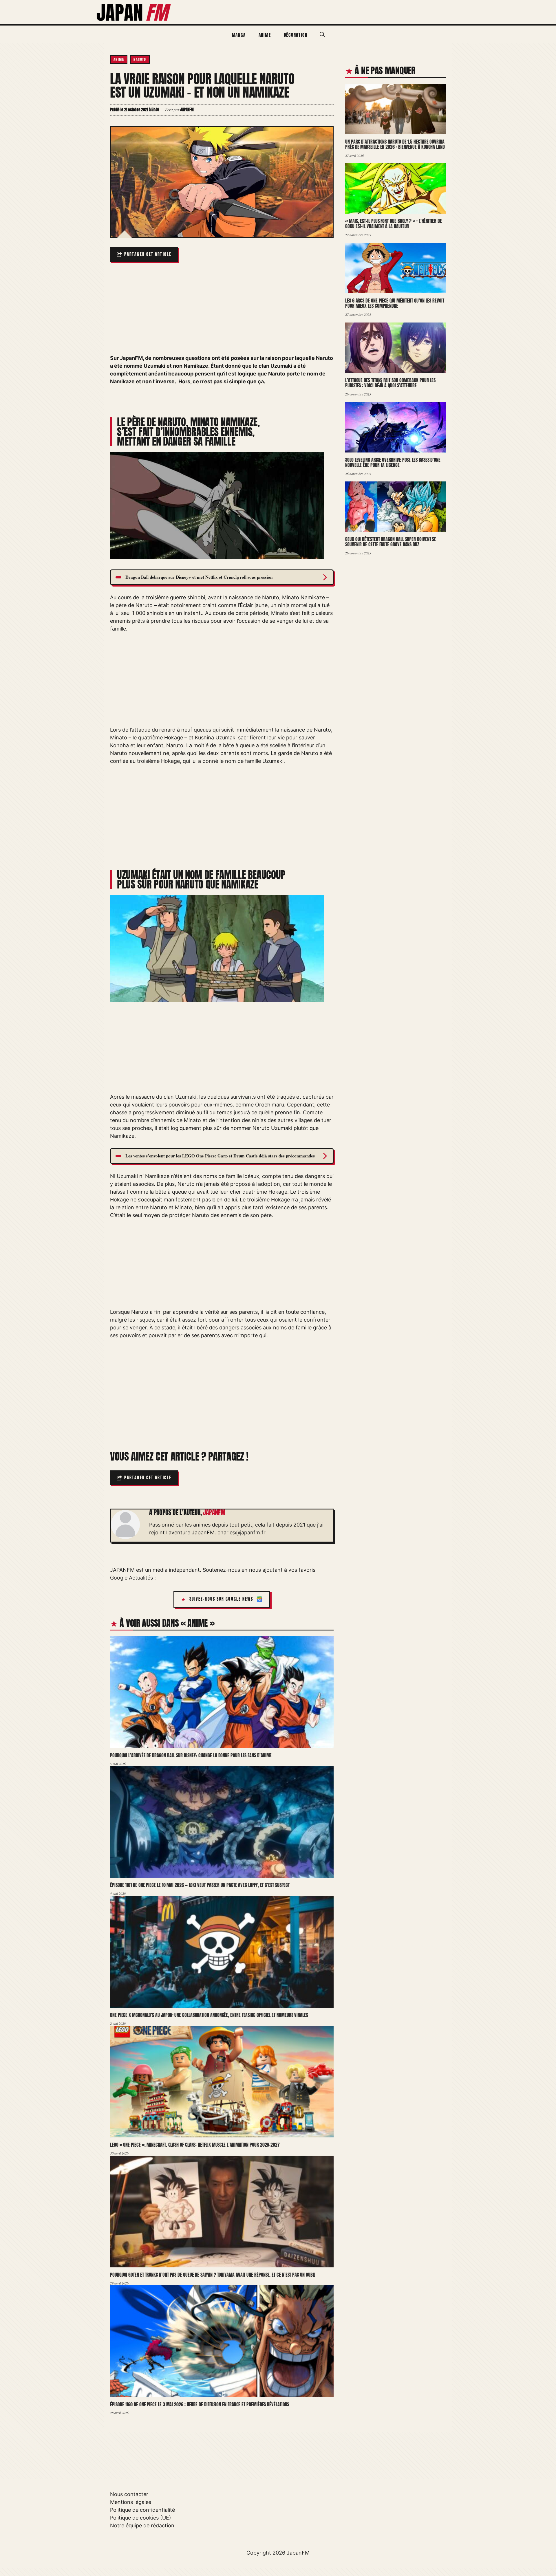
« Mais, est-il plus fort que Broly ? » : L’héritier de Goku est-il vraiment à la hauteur (394, 224)
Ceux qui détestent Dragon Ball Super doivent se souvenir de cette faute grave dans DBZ (391, 542)
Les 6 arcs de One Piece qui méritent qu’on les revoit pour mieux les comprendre (395, 303)
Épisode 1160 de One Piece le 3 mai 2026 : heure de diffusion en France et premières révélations (200, 2404)
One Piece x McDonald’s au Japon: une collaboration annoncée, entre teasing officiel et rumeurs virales (209, 2015)
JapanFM (298, 2553)
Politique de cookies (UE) (141, 2518)
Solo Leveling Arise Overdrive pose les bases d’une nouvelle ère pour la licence (393, 462)
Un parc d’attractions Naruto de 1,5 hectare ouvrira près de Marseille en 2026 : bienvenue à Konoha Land (395, 144)
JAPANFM (214, 1512)
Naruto (140, 59)
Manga (239, 35)
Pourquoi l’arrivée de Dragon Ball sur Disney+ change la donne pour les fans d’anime (191, 1755)
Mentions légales (131, 2502)
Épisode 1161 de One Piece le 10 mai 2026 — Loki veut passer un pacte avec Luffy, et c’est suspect (200, 1885)
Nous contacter (129, 2494)
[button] (322, 35)
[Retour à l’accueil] (134, 12)
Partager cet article (148, 254)
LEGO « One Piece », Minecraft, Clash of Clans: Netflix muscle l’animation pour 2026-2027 (195, 2145)
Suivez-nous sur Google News (221, 1599)
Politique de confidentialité (142, 2510)
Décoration (296, 35)
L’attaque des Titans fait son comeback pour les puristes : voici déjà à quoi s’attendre (390, 383)
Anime (265, 35)
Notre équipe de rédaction (142, 2525)
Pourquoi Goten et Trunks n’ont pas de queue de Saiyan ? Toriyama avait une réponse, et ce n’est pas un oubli (213, 2275)
